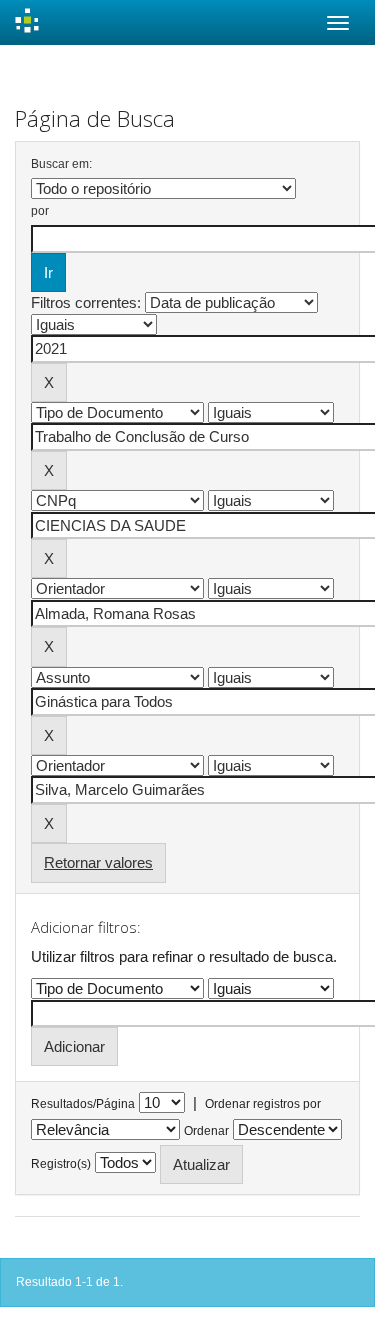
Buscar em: (61, 164)
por (40, 211)
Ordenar (206, 1131)
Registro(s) (61, 1164)
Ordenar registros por (263, 1104)
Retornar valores (98, 862)
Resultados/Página (83, 1104)
